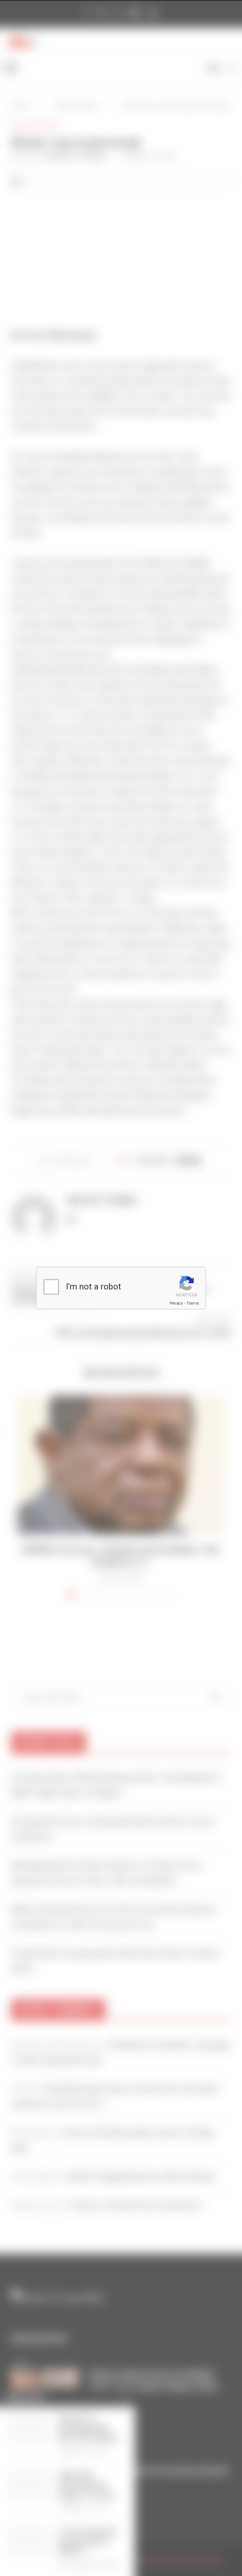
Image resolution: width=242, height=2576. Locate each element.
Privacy (176, 1303)
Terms (192, 1303)
